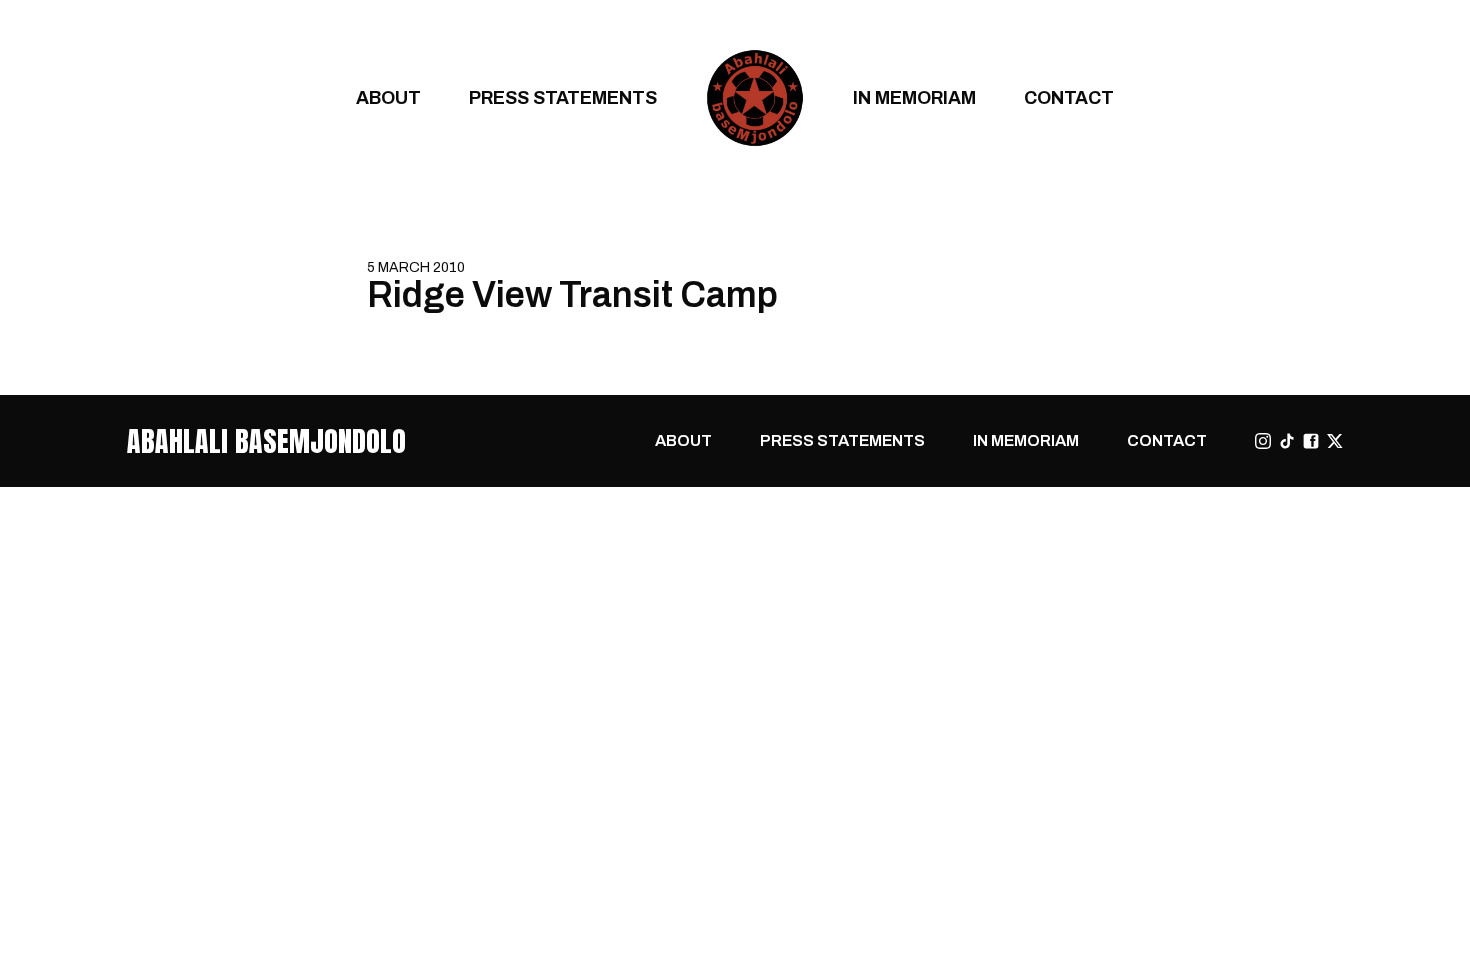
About (388, 97)
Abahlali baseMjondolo (266, 441)
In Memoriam (914, 97)
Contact (1069, 97)
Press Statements (563, 97)
